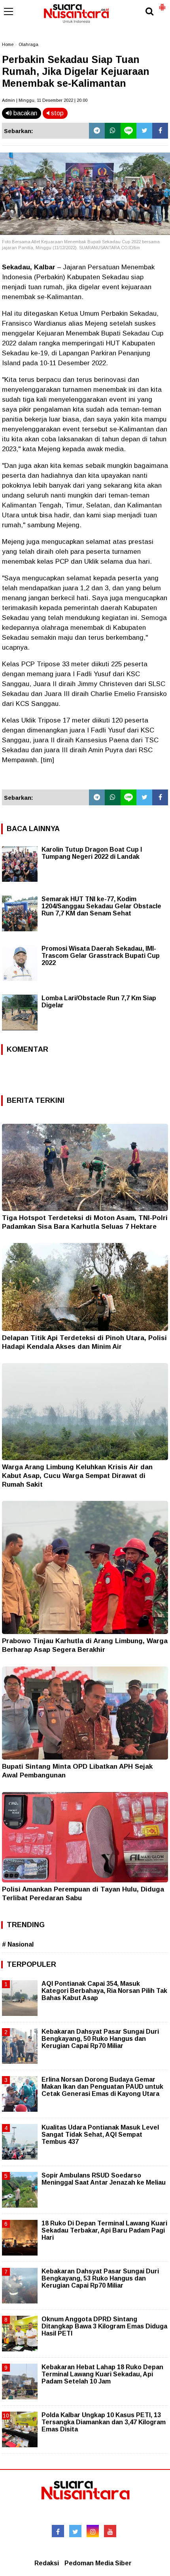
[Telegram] (97, 131)
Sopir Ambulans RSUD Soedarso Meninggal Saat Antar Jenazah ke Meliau (104, 2179)
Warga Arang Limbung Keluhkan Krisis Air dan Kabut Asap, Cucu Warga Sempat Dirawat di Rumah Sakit (77, 1476)
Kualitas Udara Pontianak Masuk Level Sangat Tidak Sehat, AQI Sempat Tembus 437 (100, 2135)
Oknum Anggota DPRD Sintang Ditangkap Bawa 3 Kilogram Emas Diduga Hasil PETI (104, 2326)
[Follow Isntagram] (93, 2531)
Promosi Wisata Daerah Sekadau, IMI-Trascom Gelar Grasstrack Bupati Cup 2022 (101, 956)
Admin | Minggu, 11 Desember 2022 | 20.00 (45, 100)
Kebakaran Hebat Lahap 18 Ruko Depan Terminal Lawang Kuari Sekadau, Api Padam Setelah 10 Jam (102, 2374)
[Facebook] (160, 131)
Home (8, 44)
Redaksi (47, 2563)
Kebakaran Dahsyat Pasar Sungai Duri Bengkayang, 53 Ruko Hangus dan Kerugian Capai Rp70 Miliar (100, 2278)
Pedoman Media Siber (98, 2563)
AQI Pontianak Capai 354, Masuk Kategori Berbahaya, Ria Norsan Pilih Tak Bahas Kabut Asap (104, 1991)
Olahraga (28, 44)
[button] (162, 4)
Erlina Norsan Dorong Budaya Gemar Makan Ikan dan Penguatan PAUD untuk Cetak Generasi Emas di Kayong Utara (102, 2087)
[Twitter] (144, 131)
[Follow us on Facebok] (58, 2531)
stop (57, 113)
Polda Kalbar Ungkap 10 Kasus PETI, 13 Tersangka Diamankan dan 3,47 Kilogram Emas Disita (104, 2422)
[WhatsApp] (113, 131)
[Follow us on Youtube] (110, 2531)
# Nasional (18, 1944)
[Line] (128, 131)
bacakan (25, 113)
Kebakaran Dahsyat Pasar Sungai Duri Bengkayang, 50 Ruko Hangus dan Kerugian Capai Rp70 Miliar (100, 2039)
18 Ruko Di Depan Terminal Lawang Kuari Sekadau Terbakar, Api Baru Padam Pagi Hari (104, 2230)
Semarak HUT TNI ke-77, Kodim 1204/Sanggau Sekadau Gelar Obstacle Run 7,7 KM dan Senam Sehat (101, 906)
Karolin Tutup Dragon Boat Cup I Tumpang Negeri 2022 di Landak (92, 853)
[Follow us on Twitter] (75, 2531)
